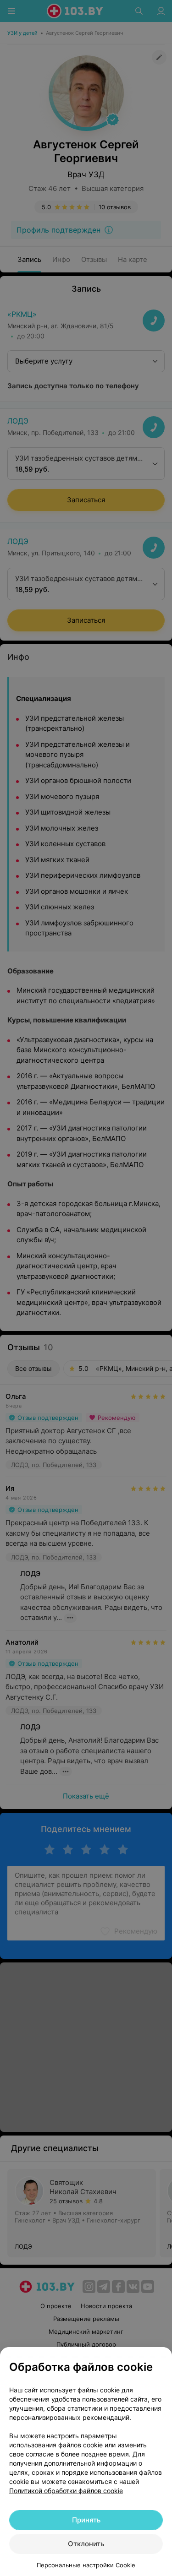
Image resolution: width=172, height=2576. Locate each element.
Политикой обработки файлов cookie (66, 2491)
